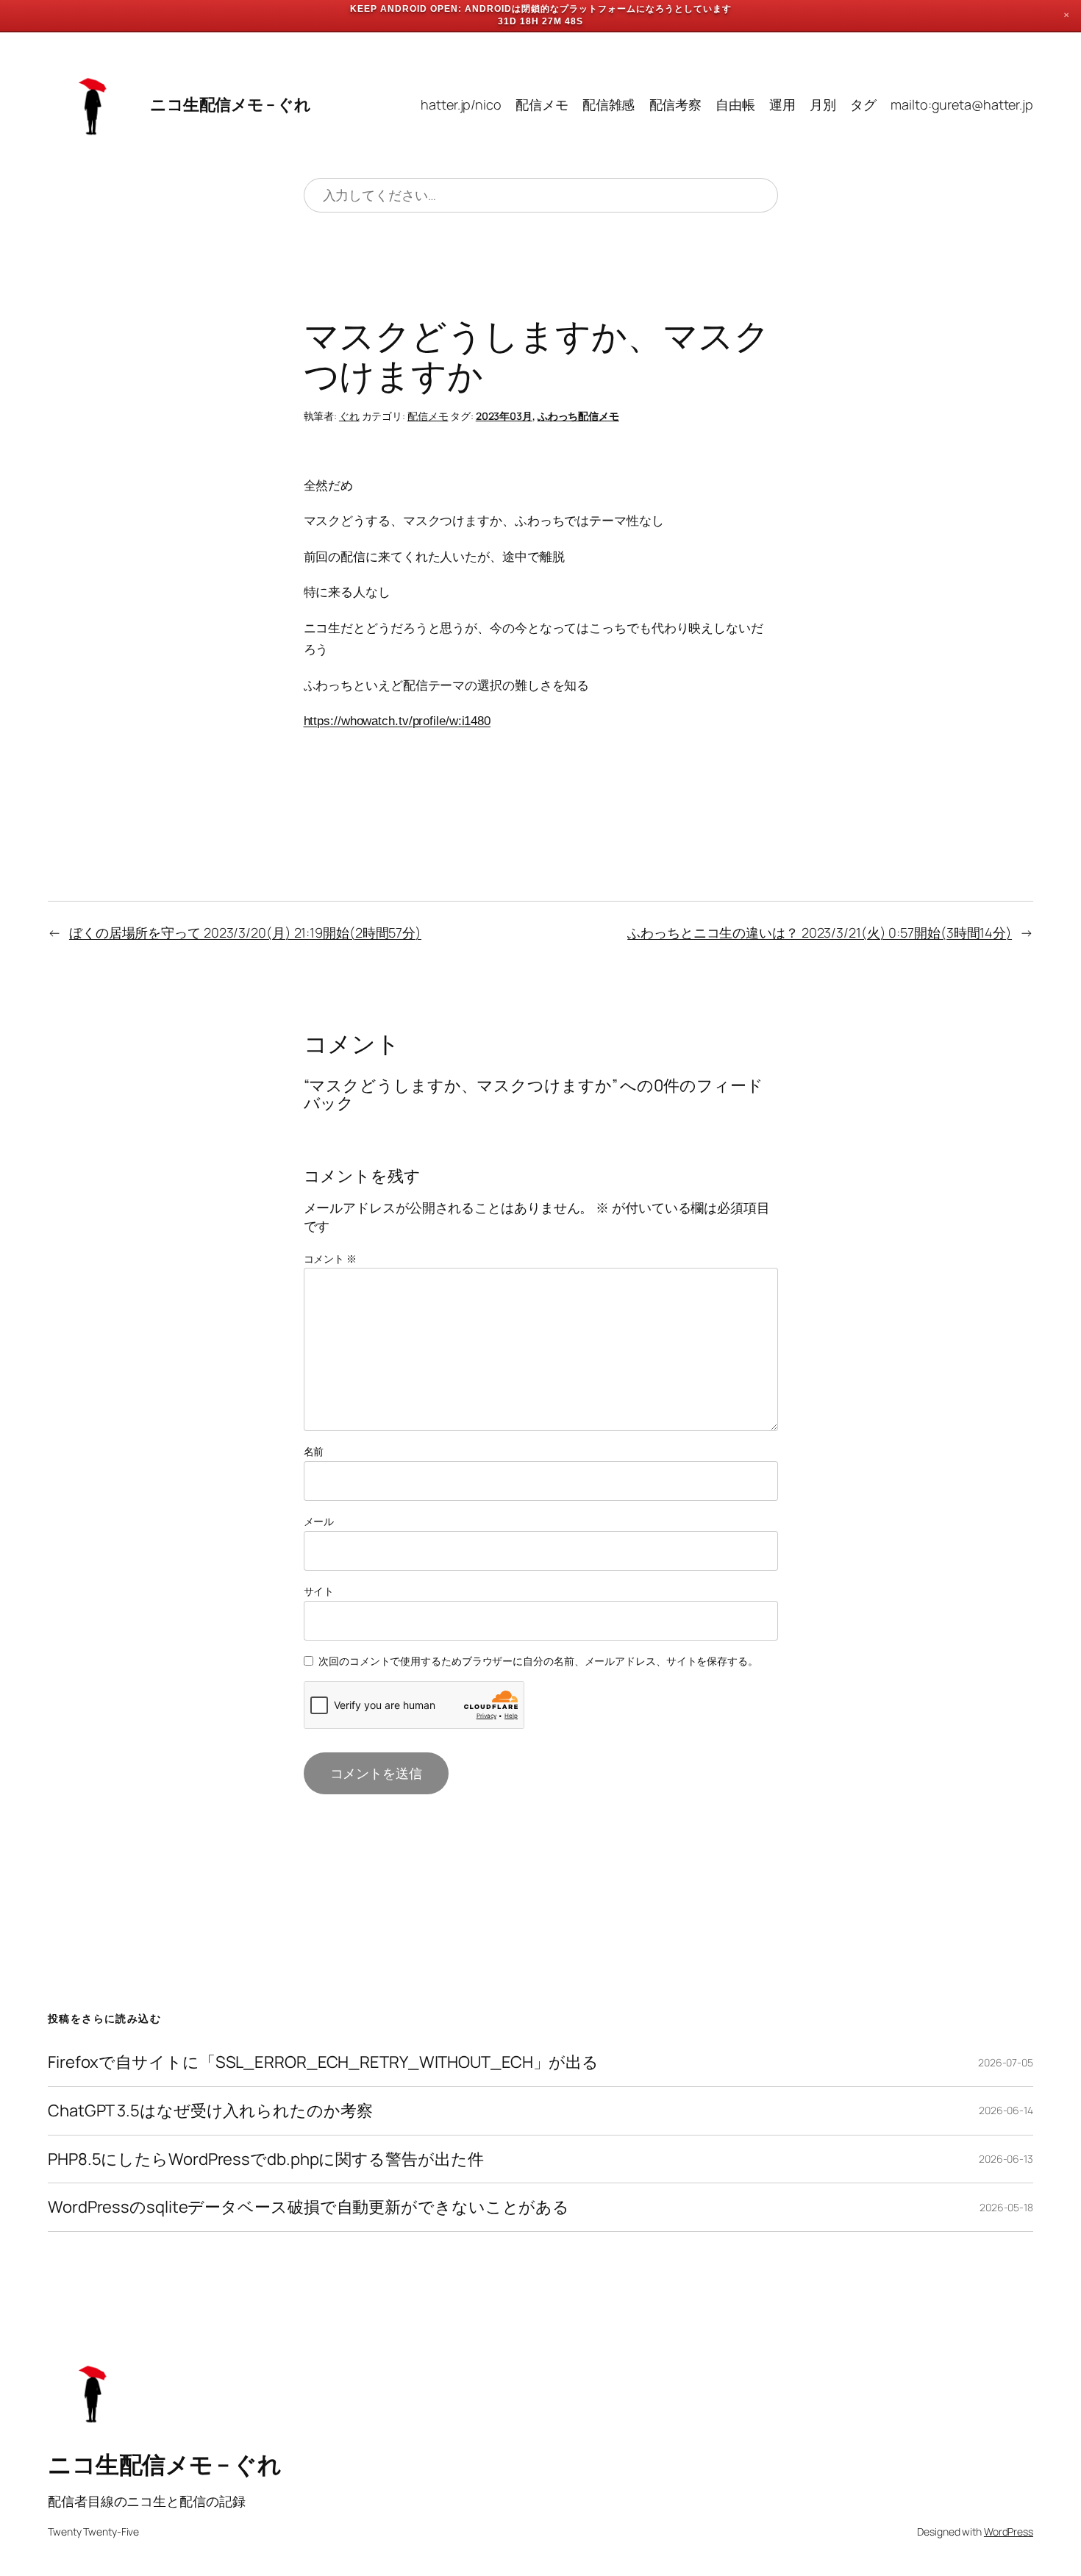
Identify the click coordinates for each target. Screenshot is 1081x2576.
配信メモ (428, 416)
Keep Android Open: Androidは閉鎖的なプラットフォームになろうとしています (541, 9)
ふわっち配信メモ (578, 416)
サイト (319, 1591)
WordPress (1009, 2532)
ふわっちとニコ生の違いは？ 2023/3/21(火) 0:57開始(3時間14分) (820, 932)
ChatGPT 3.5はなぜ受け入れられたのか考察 (210, 2111)
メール (319, 1521)
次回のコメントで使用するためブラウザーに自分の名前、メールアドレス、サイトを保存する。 (538, 1661)
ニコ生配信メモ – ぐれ (230, 104)
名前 (314, 1451)
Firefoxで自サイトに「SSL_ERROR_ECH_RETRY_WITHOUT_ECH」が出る (323, 2062)
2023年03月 (504, 416)
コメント (330, 1259)
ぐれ (349, 416)
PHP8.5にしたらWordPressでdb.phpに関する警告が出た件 (265, 2159)
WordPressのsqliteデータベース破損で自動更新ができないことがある (308, 2207)
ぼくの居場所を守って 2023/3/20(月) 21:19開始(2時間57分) (245, 932)
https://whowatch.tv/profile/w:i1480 (397, 721)
